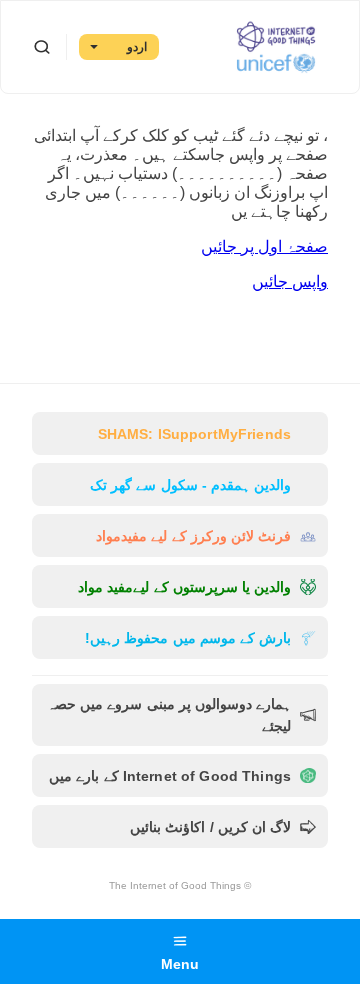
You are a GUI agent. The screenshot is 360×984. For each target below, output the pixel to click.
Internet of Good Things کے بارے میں (170, 776)
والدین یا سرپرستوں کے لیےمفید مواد (184, 587)
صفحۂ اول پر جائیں (264, 246)
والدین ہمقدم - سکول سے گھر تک (190, 485)
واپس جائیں (290, 281)
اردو (137, 47)
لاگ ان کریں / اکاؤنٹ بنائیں (210, 827)
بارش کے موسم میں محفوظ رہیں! (188, 638)
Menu (180, 964)
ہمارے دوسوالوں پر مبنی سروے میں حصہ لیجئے (169, 715)
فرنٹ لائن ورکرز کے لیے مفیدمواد (193, 536)
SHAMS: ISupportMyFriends (194, 434)
